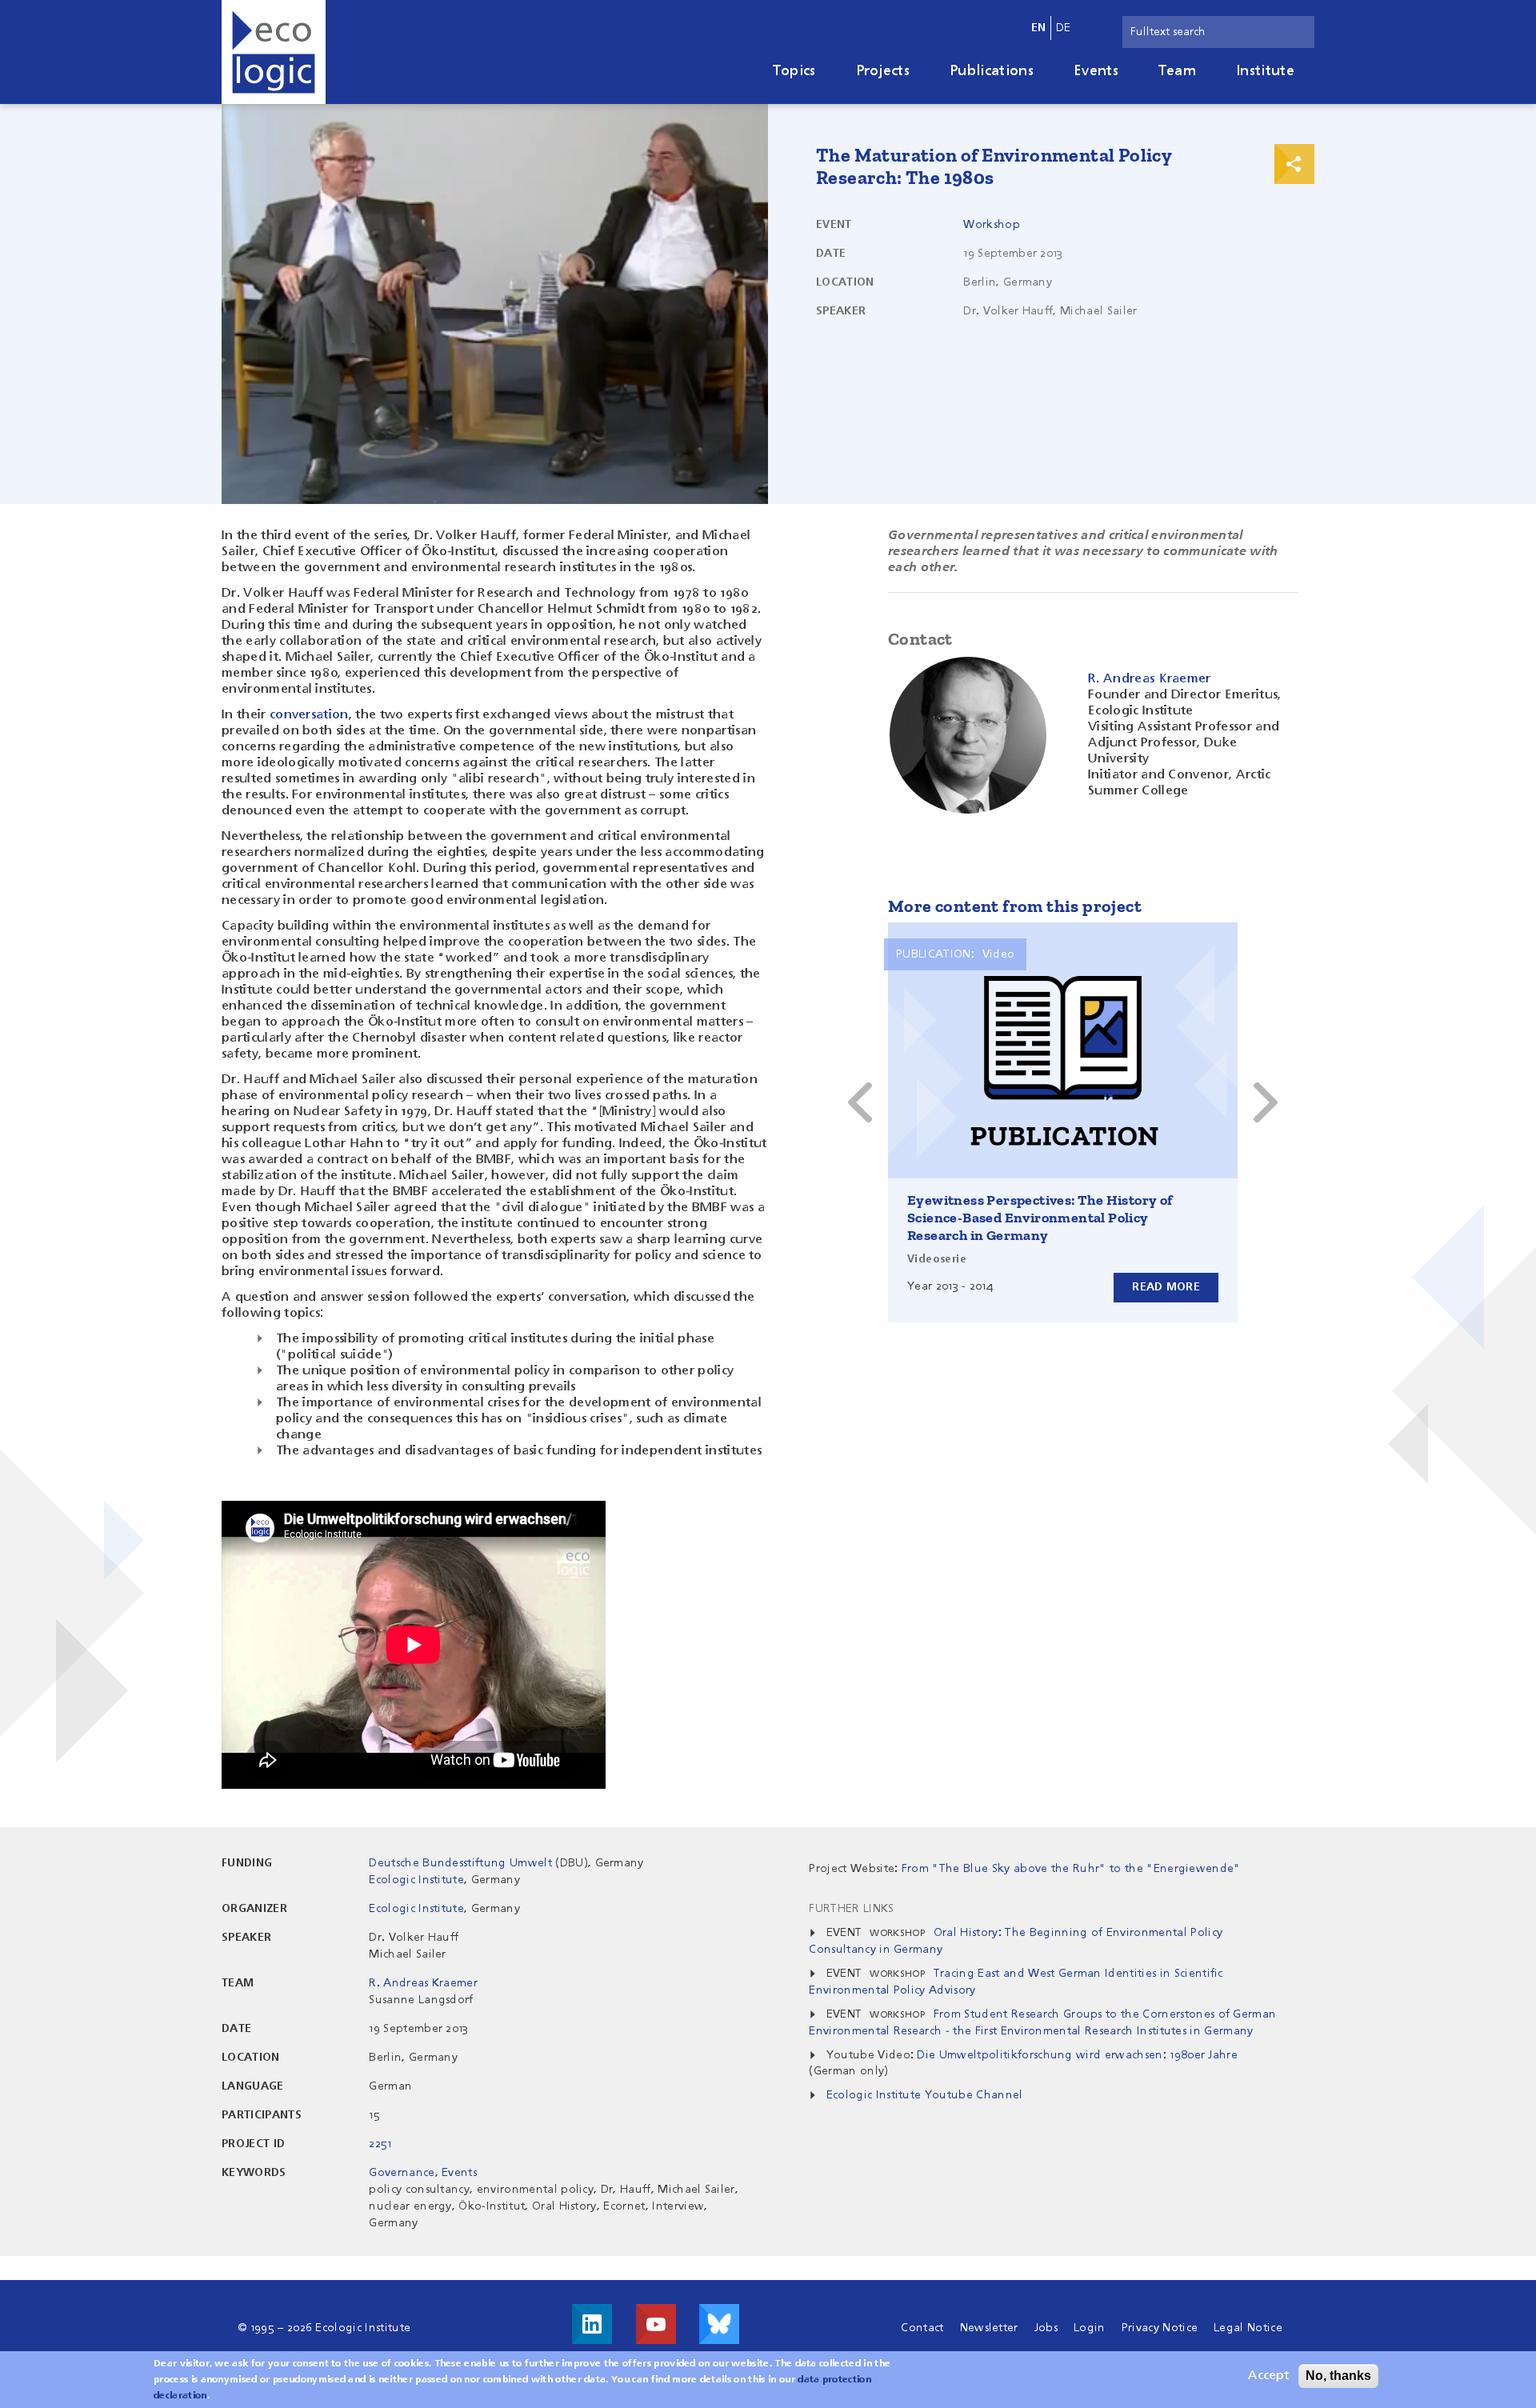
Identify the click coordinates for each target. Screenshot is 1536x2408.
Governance (402, 2173)
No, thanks (1338, 2376)
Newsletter (989, 2328)
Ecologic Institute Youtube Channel (925, 2095)
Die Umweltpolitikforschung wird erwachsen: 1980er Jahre (1077, 2055)
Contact (922, 2328)
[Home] (274, 52)
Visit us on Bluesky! (719, 2324)
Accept (1268, 2376)
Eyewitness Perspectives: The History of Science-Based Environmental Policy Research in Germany (1040, 1218)
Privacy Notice (1160, 2328)
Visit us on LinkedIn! (592, 2324)
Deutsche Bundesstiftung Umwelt (460, 1863)
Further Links (851, 1909)
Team (1177, 71)
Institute (1265, 71)
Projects (883, 71)
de (1064, 28)
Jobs (1046, 2328)
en (1039, 28)
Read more (1166, 1287)
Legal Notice (1248, 2328)
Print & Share (1294, 164)
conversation (309, 715)
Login (1090, 2328)
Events (1096, 71)
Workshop (992, 225)
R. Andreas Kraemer (423, 1983)
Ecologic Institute (416, 1880)
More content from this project (1015, 906)
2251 (380, 2144)
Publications (992, 71)
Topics (794, 71)
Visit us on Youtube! (656, 2324)
